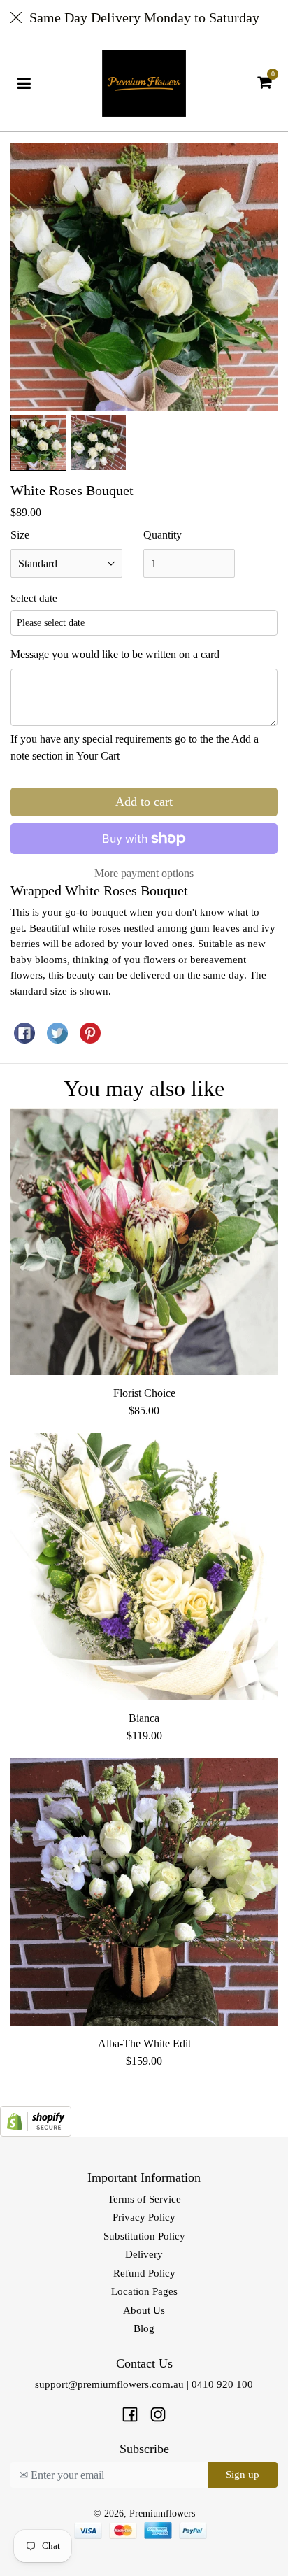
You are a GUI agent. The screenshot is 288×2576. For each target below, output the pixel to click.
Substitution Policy (144, 2236)
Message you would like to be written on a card (115, 654)
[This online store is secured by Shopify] (36, 2120)
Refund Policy (144, 2273)
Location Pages (144, 2291)
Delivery (144, 2254)
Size (20, 535)
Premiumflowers (162, 2513)
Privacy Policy (144, 2217)
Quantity (163, 535)
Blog (144, 2328)
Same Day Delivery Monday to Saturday (144, 17)
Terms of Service (144, 2199)
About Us (144, 2310)
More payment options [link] (144, 873)
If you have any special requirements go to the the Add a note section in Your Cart (135, 747)
